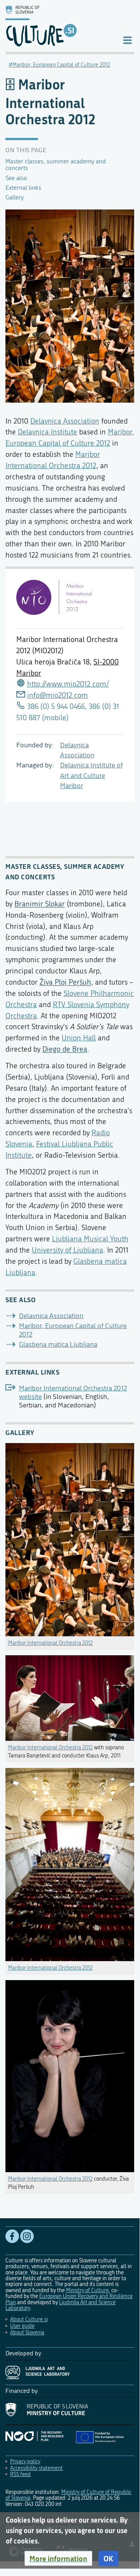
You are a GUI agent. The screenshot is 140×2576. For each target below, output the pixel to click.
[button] (58, 2559)
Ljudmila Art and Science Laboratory (60, 2305)
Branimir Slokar (40, 904)
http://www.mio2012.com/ (68, 684)
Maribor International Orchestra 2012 (50, 1643)
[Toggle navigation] (127, 40)
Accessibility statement (36, 2468)
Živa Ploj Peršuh (65, 982)
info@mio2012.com (58, 695)
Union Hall (79, 1038)
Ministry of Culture (87, 2290)
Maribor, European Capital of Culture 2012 (61, 65)
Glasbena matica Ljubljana (58, 1345)
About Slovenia (27, 2333)
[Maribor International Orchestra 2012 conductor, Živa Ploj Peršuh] (70, 2074)
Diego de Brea (65, 1049)
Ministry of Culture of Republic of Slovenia (68, 2495)
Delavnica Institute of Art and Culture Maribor (92, 776)
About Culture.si (29, 2319)
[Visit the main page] (58, 26)
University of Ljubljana (67, 1250)
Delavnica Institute (48, 432)
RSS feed (20, 2474)
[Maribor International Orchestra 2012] (70, 1538)
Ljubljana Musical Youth (90, 1239)
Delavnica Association (65, 421)
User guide (22, 2326)
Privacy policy (25, 2462)
